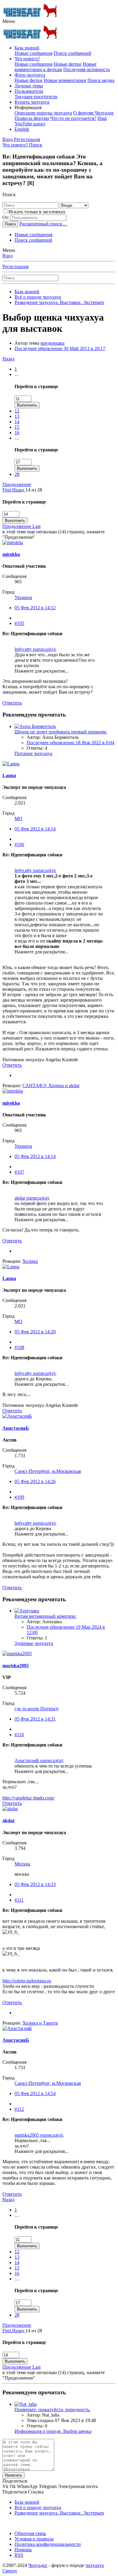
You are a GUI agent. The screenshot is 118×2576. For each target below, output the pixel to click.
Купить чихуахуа (32, 102)
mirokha (11, 554)
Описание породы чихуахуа (43, 113)
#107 (19, 1172)
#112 (19, 2109)
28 (17, 474)
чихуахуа (95, 2565)
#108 (19, 1347)
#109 (19, 1497)
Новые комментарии (65, 80)
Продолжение (17, 484)
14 (17, 422)
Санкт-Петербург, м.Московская (48, 1471)
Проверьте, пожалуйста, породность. (52, 2410)
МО (18, 819)
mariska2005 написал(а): (39, 2135)
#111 (19, 1900)
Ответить (12, 703)
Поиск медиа (101, 80)
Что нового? (27, 59)
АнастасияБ (16, 1428)
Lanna (9, 775)
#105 (19, 623)
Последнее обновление (60, 348)
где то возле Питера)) (36, 1709)
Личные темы (29, 86)
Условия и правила (34, 2539)
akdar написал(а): (32, 1198)
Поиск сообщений (72, 53)
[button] (9, 21)
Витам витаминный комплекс (45, 1616)
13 (17, 416)
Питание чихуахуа (33, 753)
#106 (19, 844)
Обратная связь (30, 2533)
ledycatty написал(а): (35, 649)
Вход (8, 256)
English (22, 129)
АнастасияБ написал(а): (39, 1760)
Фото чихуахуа (30, 75)
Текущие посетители (36, 97)
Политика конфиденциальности (48, 2544)
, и (51, 1086)
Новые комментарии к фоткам (56, 67)
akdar (9, 1820)
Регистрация (15, 267)
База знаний (27, 48)
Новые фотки (67, 64)
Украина (23, 597)
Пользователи (29, 91)
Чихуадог (38, 2565)
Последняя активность (87, 69)
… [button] (17, 374)
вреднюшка (52, 343)
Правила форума (32, 118)
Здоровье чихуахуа (34, 1643)
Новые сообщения (33, 53)
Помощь (23, 2550)
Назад (8, 359)
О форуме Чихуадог (94, 113)
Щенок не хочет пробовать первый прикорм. (61, 732)
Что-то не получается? (73, 118)
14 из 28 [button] (34, 490)
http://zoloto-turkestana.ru (27, 1981)
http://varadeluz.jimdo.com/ (28, 1798)
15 (17, 427)
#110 (19, 1735)
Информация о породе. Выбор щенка (53, 2431)
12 (17, 411)
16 (17, 433)
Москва (22, 1864)
